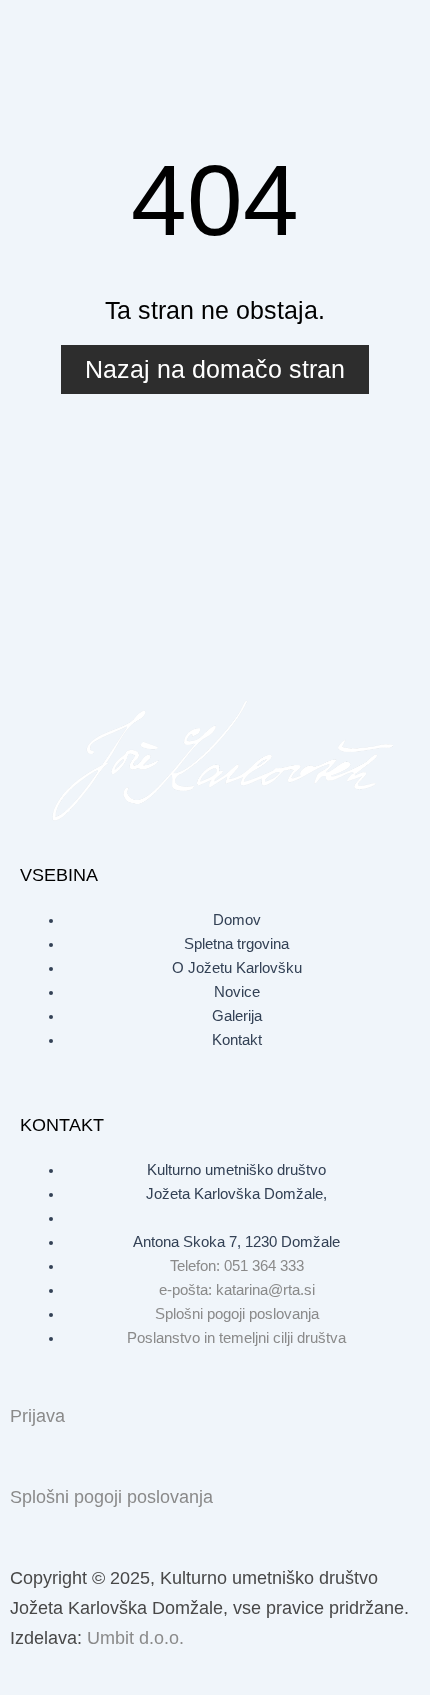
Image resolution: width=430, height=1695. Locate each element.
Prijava (37, 1416)
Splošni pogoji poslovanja (111, 1497)
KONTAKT (62, 1125)
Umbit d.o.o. (135, 1638)
